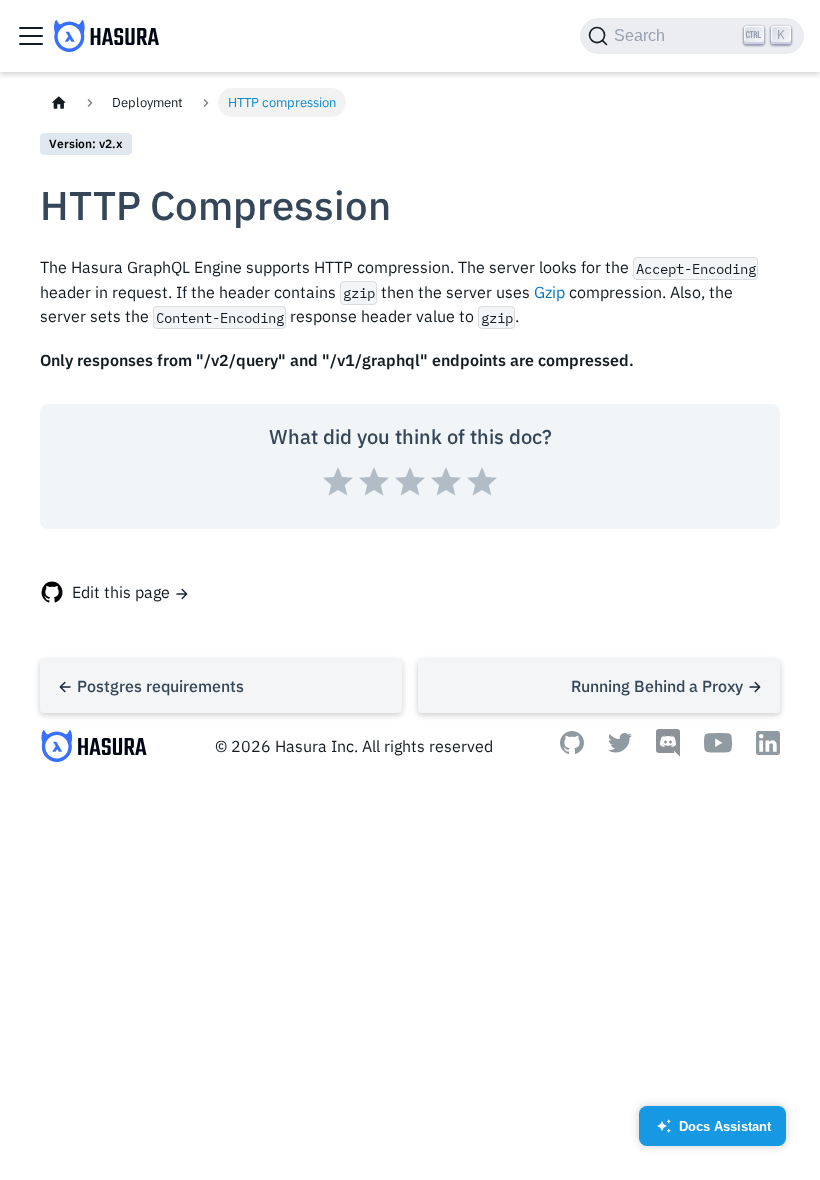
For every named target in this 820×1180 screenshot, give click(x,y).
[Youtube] (718, 747)
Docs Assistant (713, 1132)
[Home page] (59, 102)
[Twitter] (620, 747)
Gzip (549, 292)
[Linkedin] (768, 749)
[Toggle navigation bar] (31, 36)
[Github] (572, 748)
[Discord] (668, 751)
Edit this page (121, 592)
